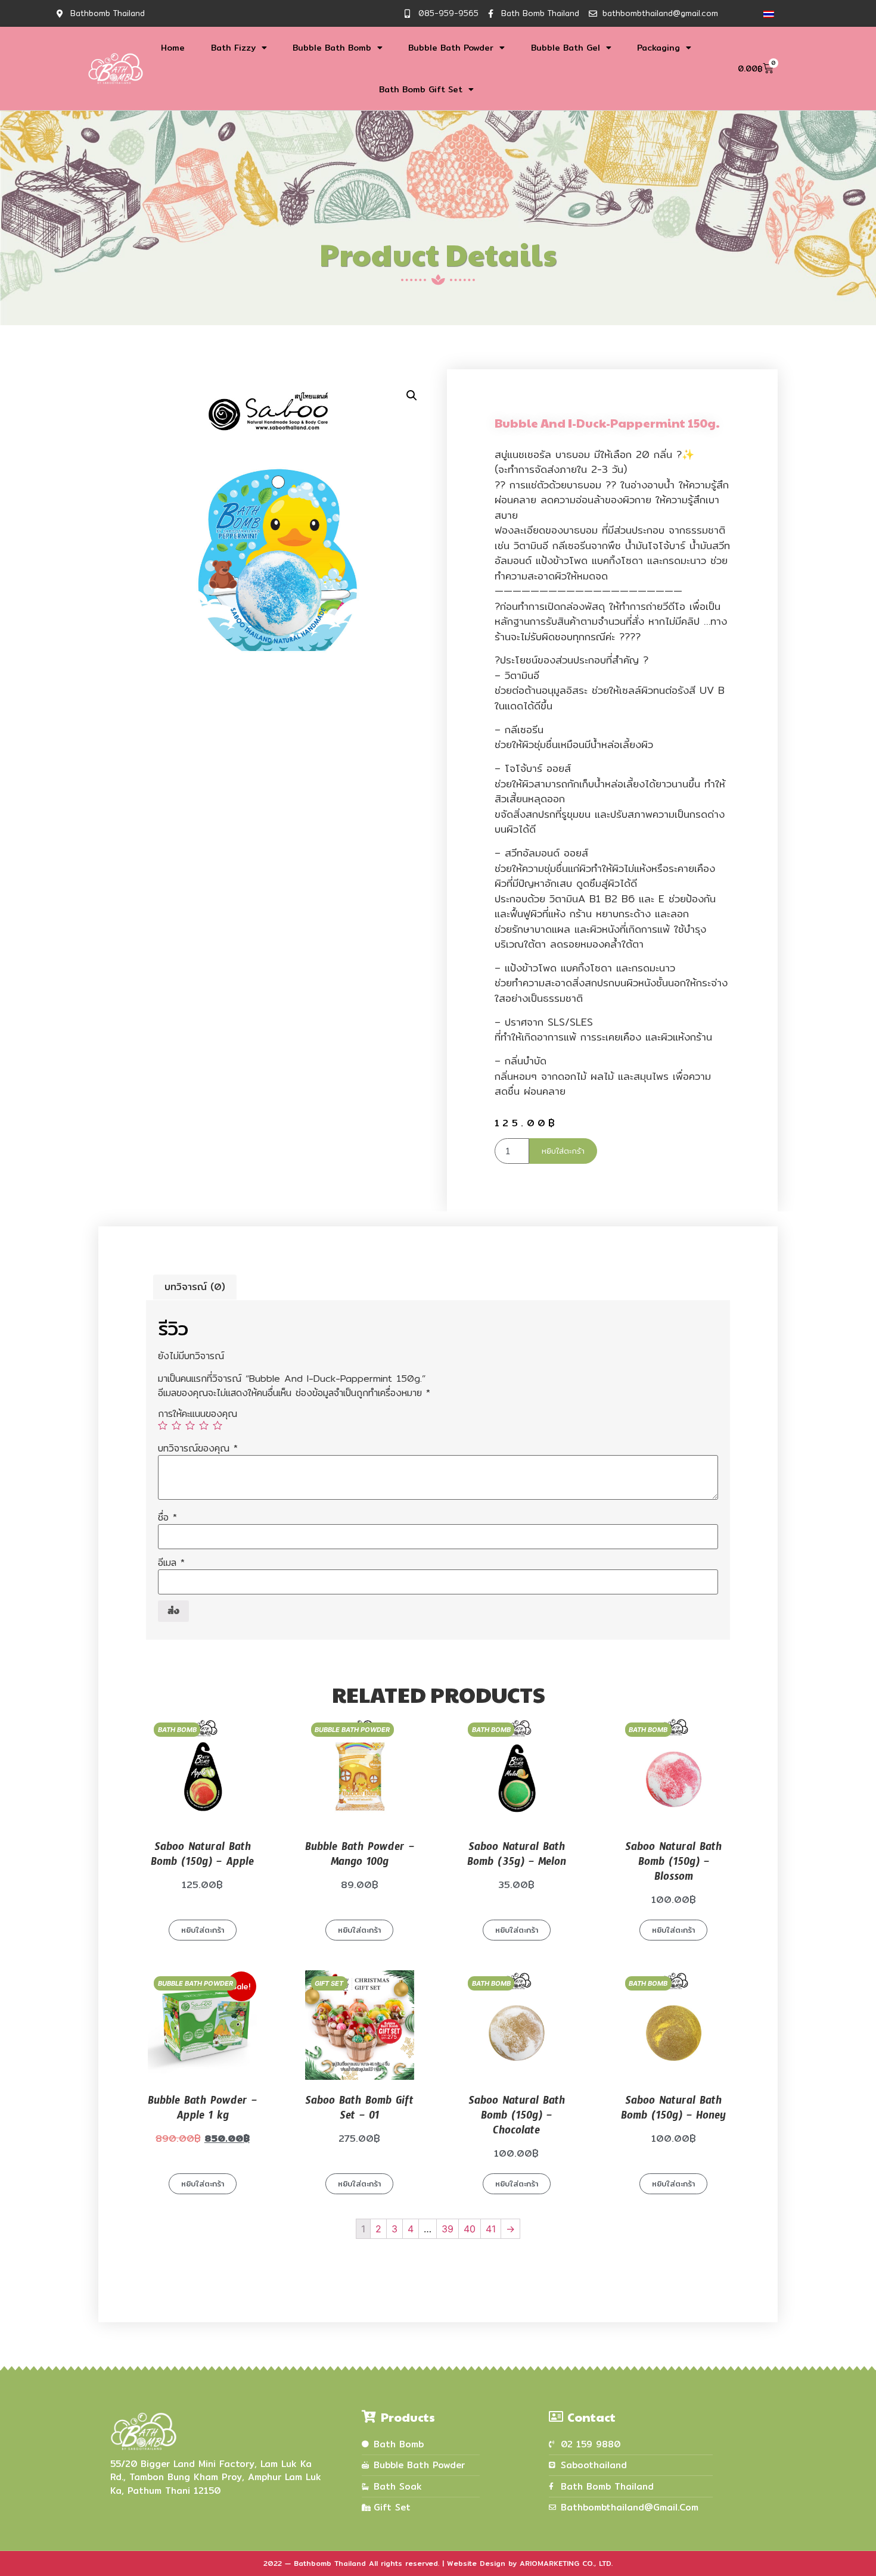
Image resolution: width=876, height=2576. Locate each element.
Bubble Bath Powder (451, 48)
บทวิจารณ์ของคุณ (198, 1449)
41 (491, 2229)
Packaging (658, 48)
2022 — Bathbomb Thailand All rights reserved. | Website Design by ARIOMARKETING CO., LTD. (438, 2563)
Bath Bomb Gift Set (421, 89)
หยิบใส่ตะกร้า (563, 1151)
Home (173, 48)
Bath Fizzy (233, 48)
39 (448, 2229)
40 (470, 2229)
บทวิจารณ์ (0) (195, 1287)
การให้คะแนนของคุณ (198, 1414)
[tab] (195, 1287)
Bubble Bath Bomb (332, 48)
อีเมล (171, 1563)
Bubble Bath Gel (566, 48)
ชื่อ (167, 1518)
